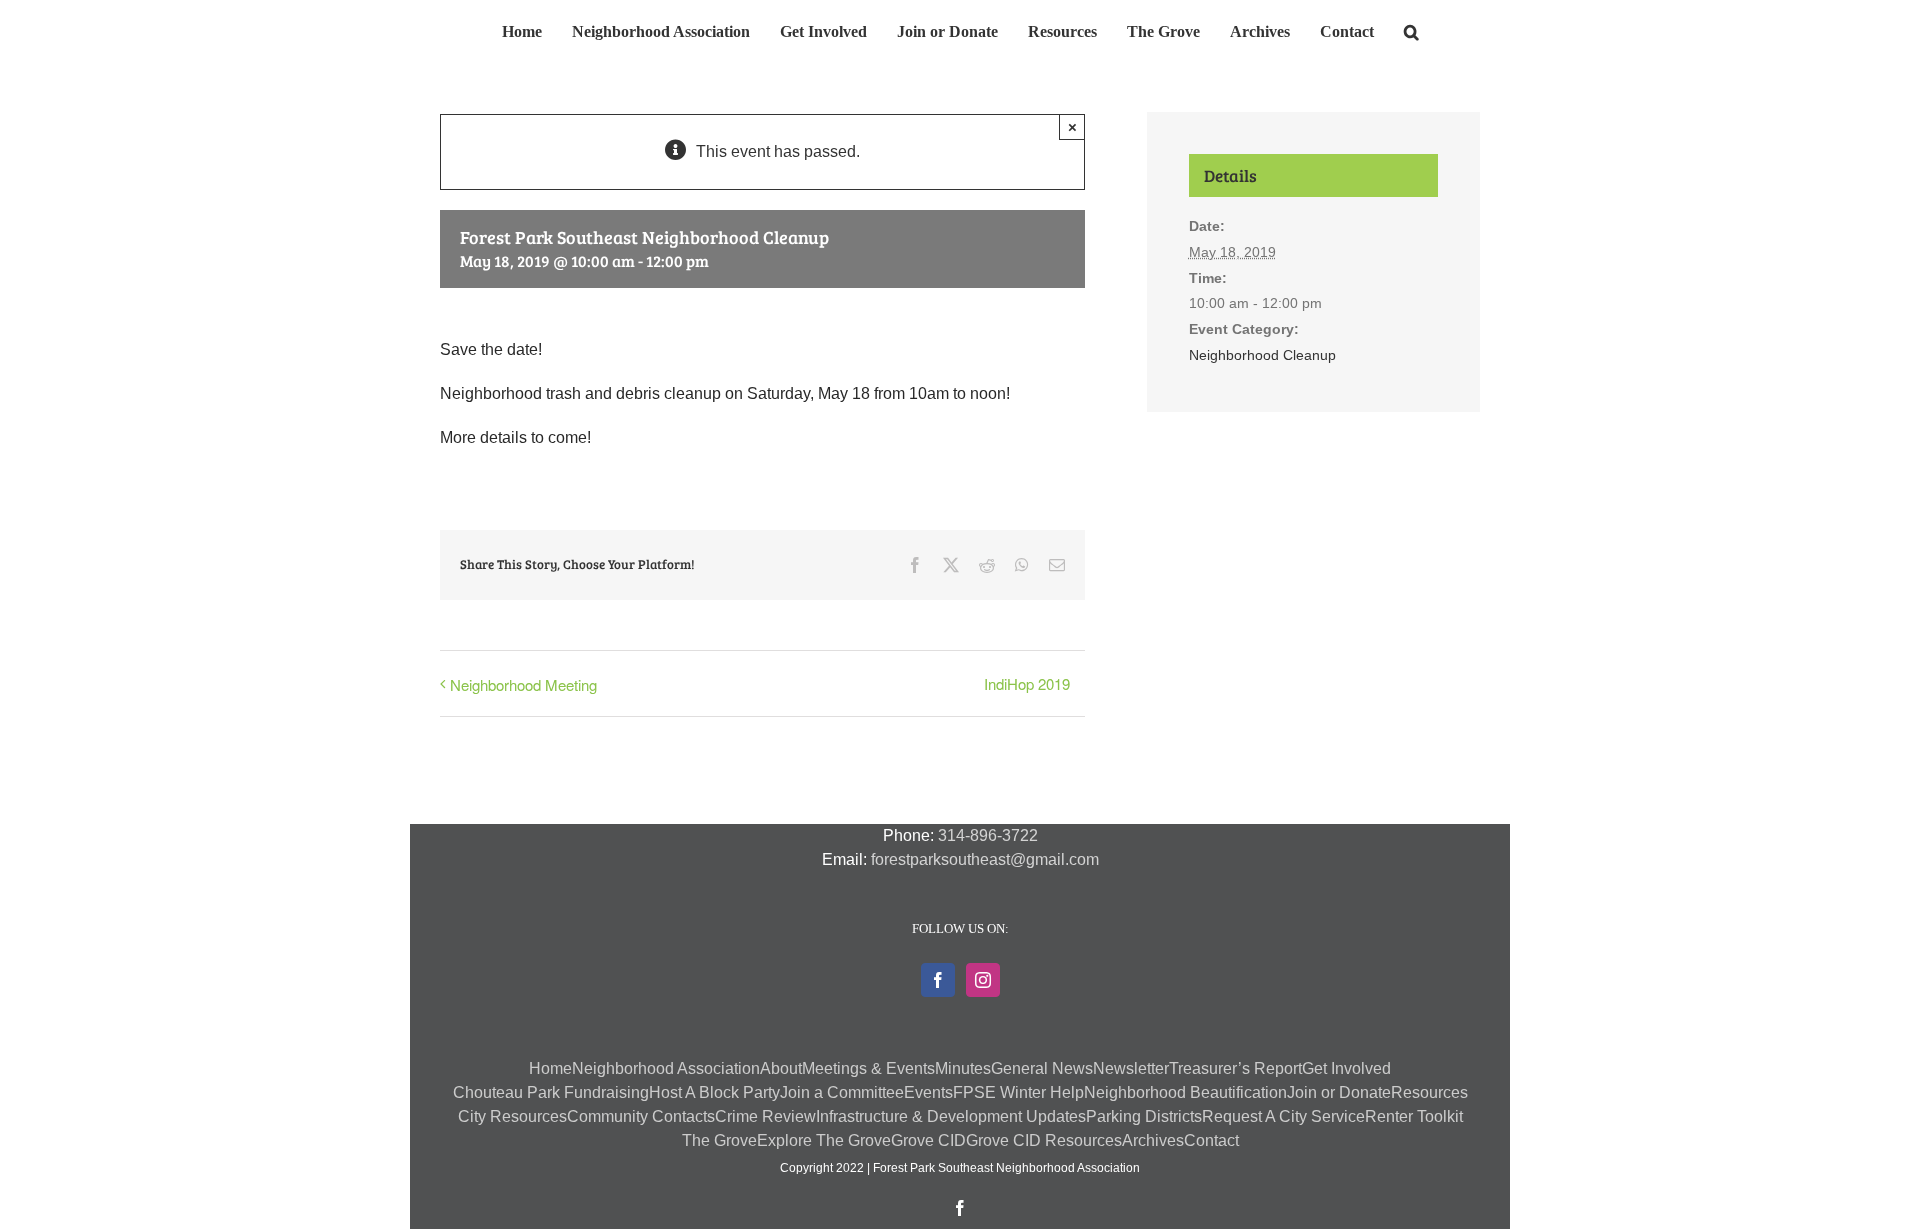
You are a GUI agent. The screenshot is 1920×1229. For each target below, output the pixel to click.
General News (1042, 1068)
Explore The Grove (824, 1140)
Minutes (963, 1068)
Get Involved (1346, 1068)
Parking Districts (1144, 1116)
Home (550, 1068)
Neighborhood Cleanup (1262, 355)
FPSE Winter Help (1018, 1092)
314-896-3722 (988, 835)
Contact (1211, 1140)
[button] (1378, 28)
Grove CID (928, 1140)
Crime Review (765, 1116)
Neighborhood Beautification (1185, 1092)
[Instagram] (983, 980)
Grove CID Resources (1044, 1140)
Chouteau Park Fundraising (551, 1092)
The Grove (719, 1140)
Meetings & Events (868, 1068)
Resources (1429, 1092)
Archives (1153, 1140)
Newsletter (1131, 1068)
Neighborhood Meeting (523, 684)
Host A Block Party (714, 1092)
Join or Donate (1339, 1092)
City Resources (512, 1116)
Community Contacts (641, 1116)
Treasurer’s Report (1235, 1068)
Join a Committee (842, 1092)
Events (928, 1092)
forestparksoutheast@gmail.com (985, 859)
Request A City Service (1283, 1116)
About (781, 1068)
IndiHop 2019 (1027, 683)
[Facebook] (938, 980)
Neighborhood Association (666, 1068)
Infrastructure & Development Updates (951, 1116)
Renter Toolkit (1414, 1116)
